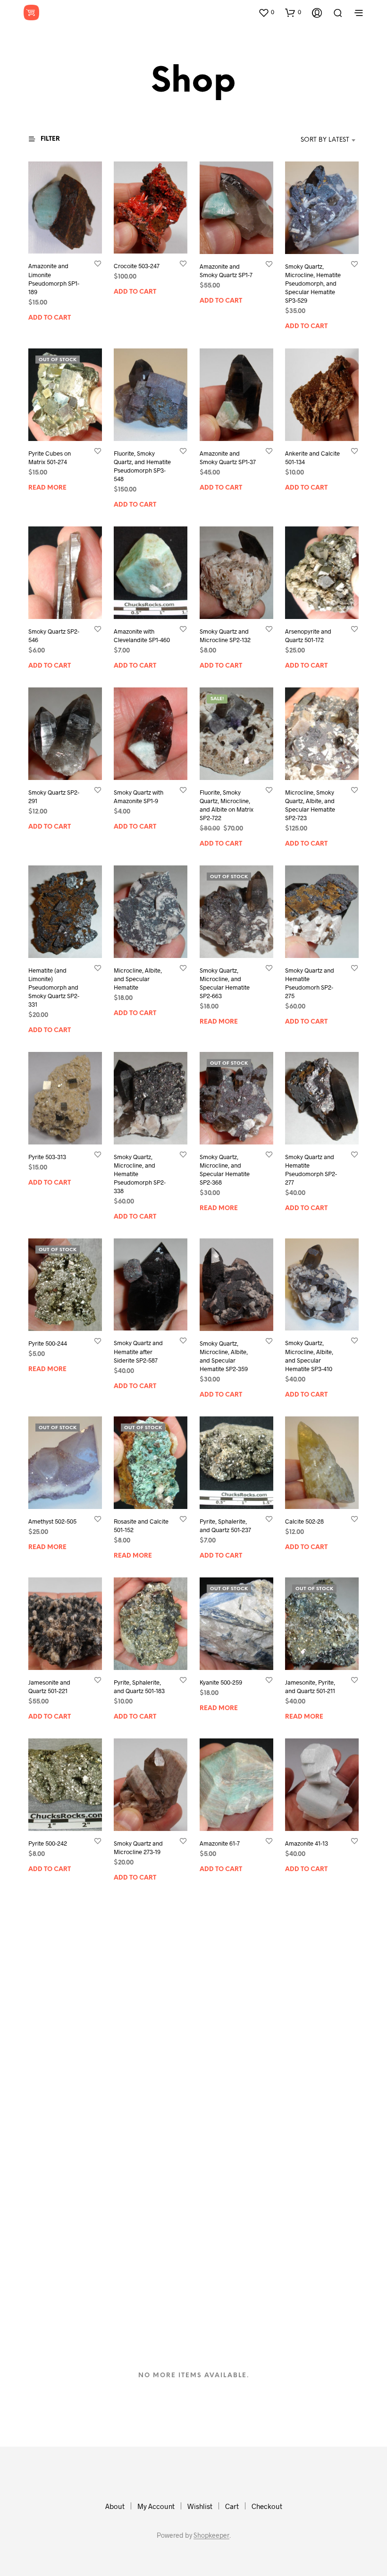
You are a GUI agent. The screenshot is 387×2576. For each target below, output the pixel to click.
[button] (266, 12)
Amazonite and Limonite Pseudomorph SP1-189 (54, 279)
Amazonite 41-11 (135, 2004)
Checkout (267, 2506)
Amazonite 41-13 (307, 1843)
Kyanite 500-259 (221, 1682)
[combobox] (311, 140)
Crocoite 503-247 (137, 266)
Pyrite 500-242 (48, 1843)
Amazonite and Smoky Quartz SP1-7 (226, 271)
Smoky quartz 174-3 (226, 2156)
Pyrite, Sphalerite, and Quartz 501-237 (225, 1525)
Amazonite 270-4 (50, 2317)
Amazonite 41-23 (50, 2004)
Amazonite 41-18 (307, 2004)
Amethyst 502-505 (52, 1521)
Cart (232, 2506)
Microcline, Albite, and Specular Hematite (138, 978)
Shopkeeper (211, 2535)
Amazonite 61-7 (220, 1843)
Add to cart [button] (50, 318)
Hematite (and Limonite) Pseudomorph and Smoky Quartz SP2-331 (54, 987)
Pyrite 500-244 (48, 1343)
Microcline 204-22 (224, 2004)
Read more (47, 487)
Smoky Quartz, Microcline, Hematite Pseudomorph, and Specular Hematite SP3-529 (313, 284)
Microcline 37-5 (134, 2317)
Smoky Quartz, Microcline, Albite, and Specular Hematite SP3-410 (309, 1356)
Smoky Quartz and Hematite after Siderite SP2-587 (138, 1352)
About (115, 2506)
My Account (156, 2506)
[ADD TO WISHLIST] (98, 264)
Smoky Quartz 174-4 (311, 2156)
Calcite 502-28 (304, 1521)
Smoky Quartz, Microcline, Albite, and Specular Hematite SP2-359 (224, 1356)
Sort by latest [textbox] (325, 140)
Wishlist (200, 2506)
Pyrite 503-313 (47, 1156)
